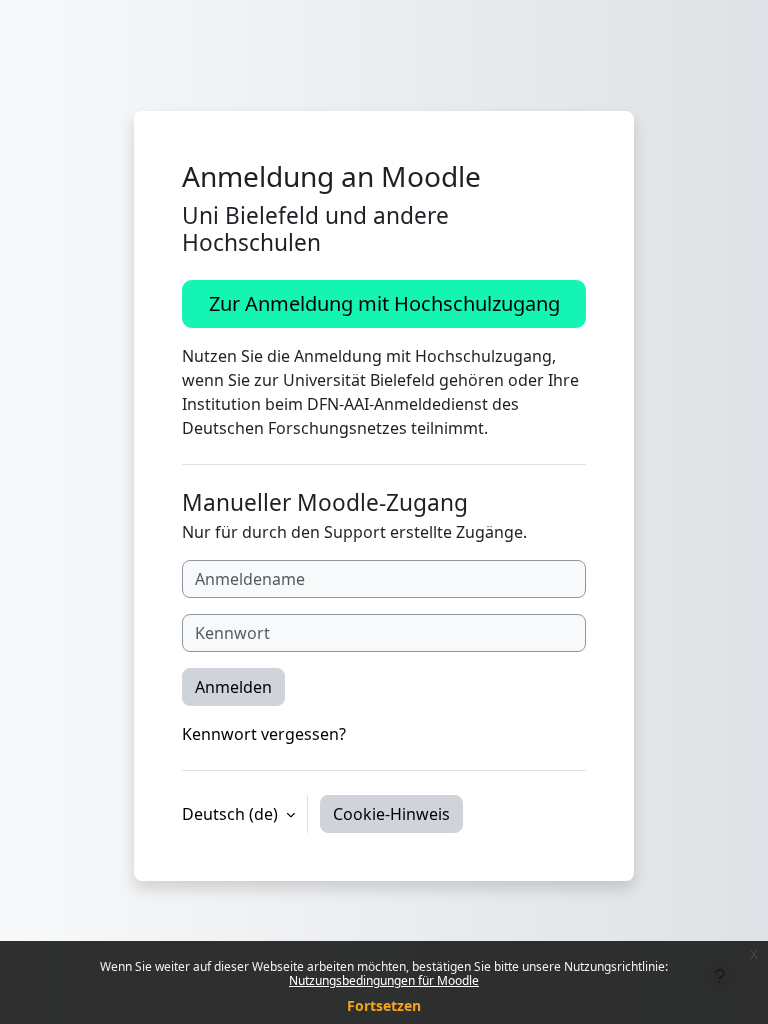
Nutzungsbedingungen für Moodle (384, 980)
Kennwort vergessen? (264, 734)
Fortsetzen (384, 1005)
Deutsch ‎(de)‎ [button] (232, 814)
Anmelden (233, 687)
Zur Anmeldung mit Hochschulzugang (384, 303)
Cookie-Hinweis (391, 814)
